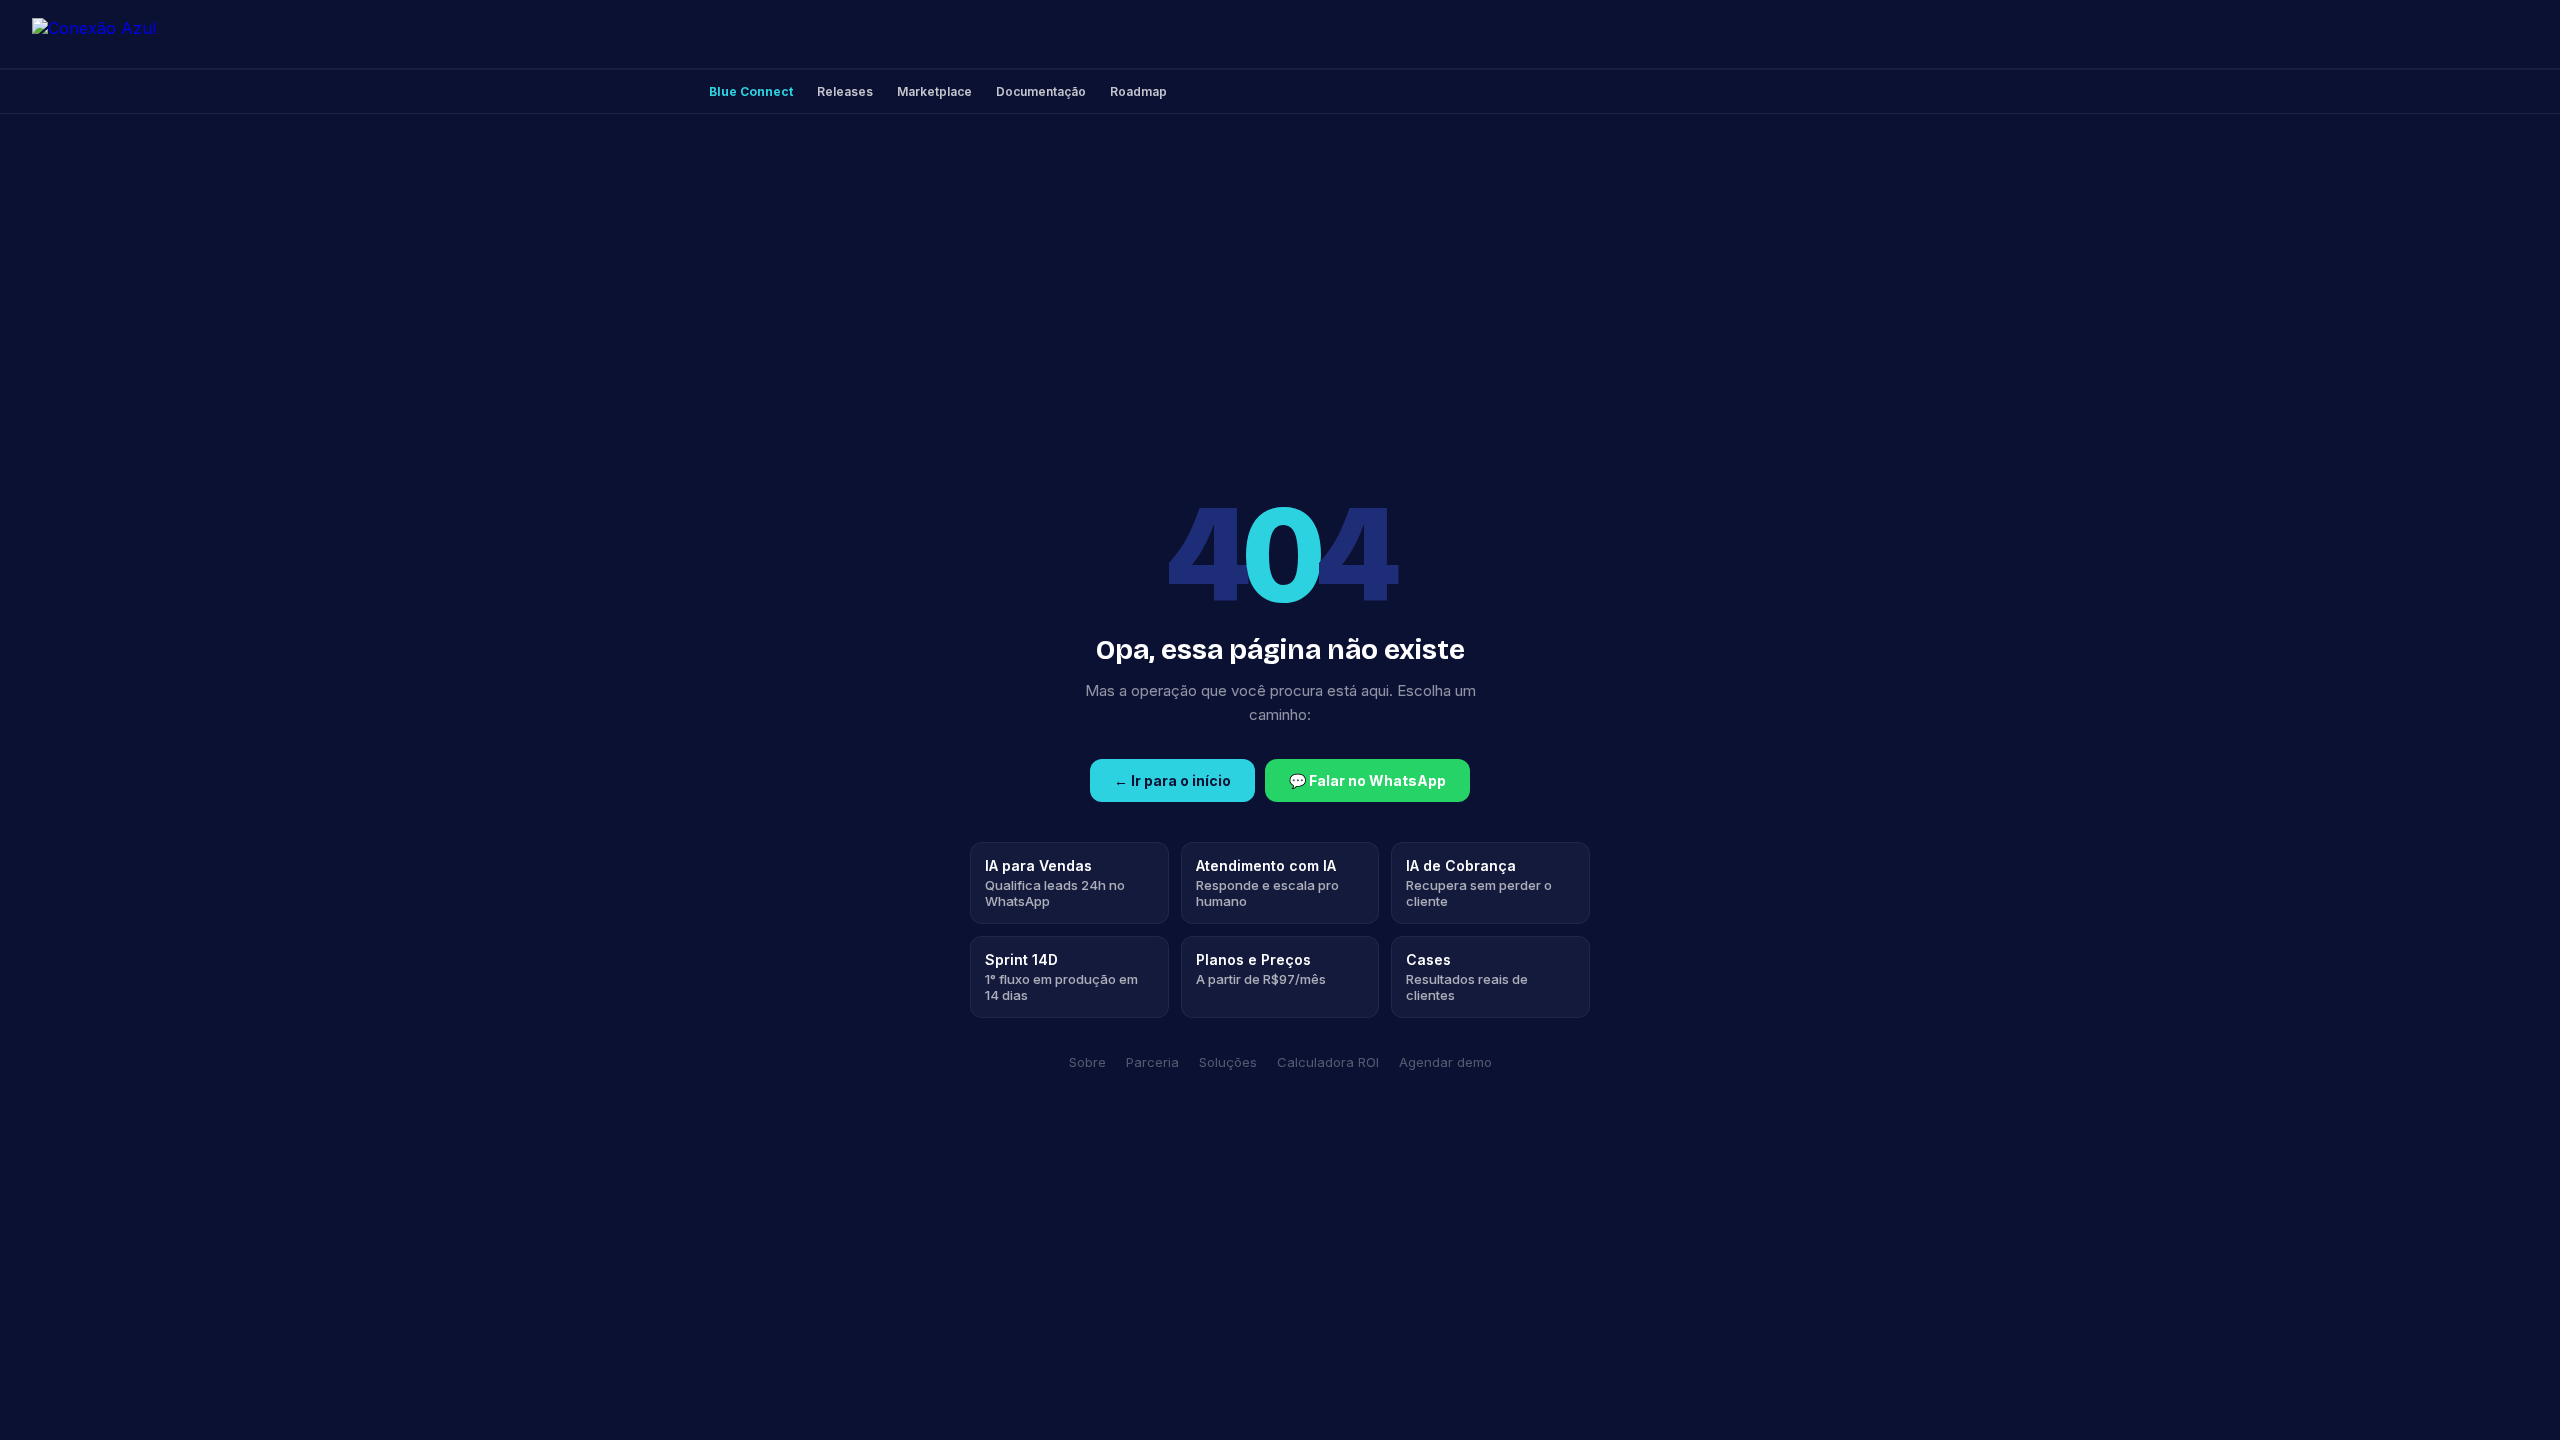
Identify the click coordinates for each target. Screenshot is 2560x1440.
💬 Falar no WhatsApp (1367, 780)
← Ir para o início (1172, 780)
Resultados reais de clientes (1467, 977)
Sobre (1087, 1062)
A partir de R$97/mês (1261, 969)
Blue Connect (751, 91)
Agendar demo (1445, 1062)
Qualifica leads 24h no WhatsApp (1055, 883)
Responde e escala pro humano (1267, 883)
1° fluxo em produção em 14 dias (1061, 977)
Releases (845, 91)
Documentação (1041, 91)
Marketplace (934, 91)
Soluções (1228, 1062)
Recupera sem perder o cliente (1479, 883)
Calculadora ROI (1328, 1062)
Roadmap (1138, 91)
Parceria (1152, 1062)
